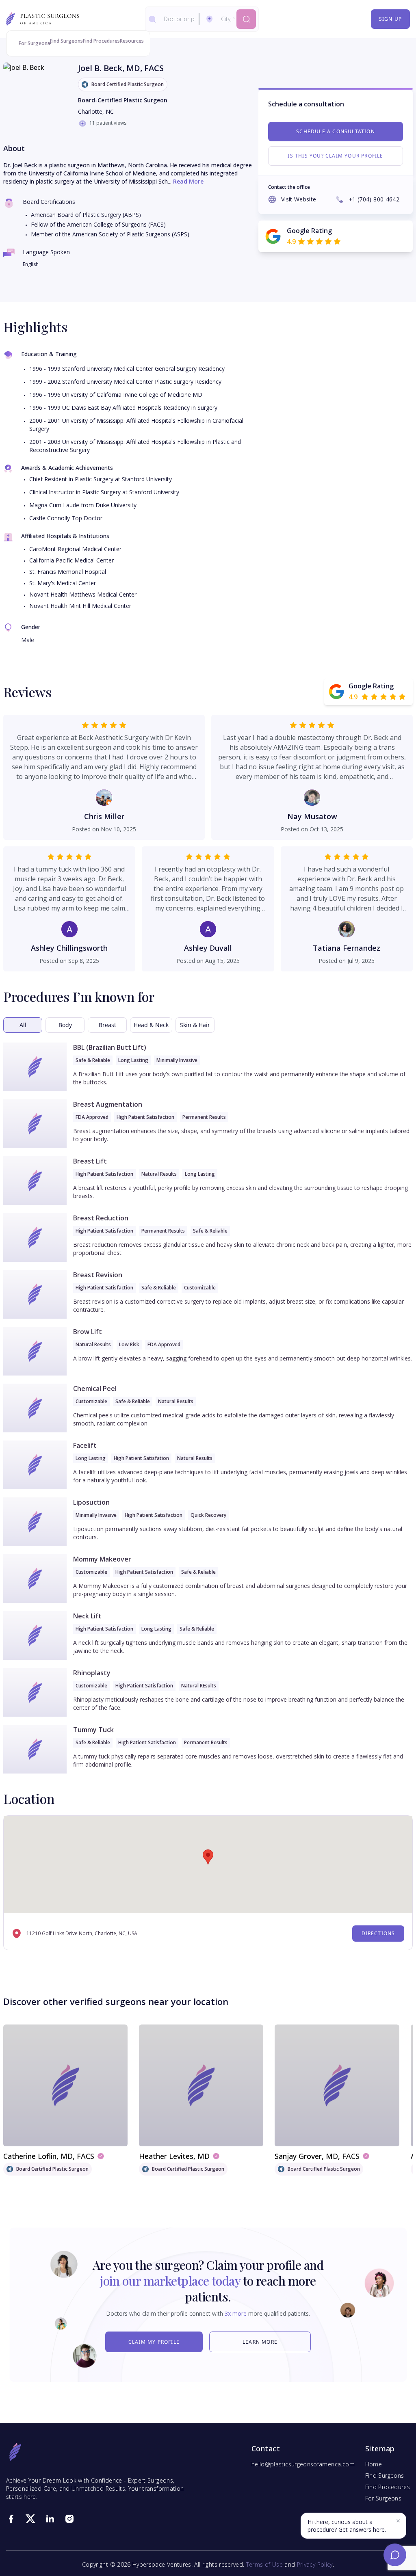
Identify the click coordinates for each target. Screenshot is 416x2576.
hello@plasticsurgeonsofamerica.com (303, 2464)
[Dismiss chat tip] (398, 2521)
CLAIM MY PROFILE (154, 2342)
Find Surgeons (66, 41)
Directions (378, 1933)
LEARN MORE (260, 2342)
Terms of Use (264, 2564)
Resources (132, 41)
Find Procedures (101, 41)
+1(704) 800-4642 (374, 199)
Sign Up (390, 19)
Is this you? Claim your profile (335, 156)
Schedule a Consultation (336, 131)
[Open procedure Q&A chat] (395, 2555)
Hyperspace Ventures (162, 2564)
